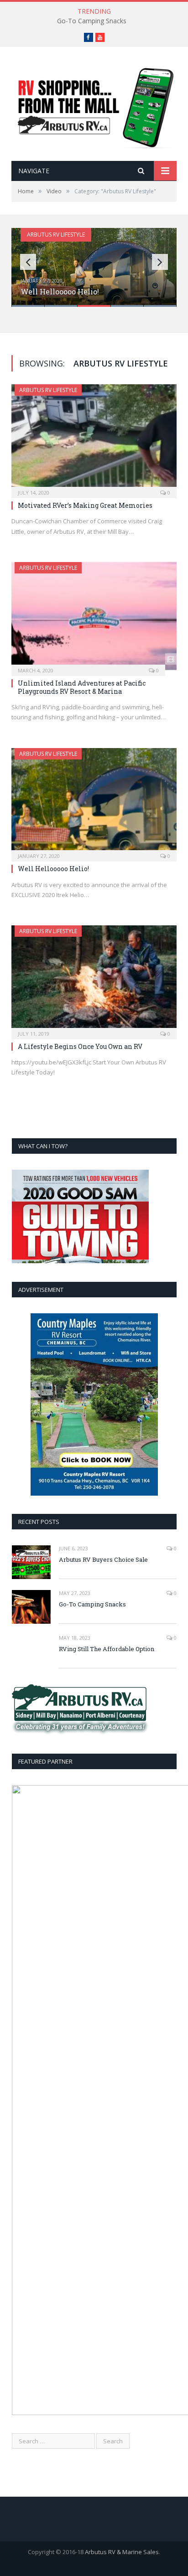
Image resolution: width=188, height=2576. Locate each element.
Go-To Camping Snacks (92, 21)
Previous (28, 262)
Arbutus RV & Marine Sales (122, 2552)
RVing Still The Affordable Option (107, 1649)
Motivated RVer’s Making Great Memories (85, 505)
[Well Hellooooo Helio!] (94, 802)
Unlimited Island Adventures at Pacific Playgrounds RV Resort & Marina (82, 687)
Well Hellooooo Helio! (60, 292)
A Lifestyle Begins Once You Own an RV (80, 1046)
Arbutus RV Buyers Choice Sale (103, 1559)
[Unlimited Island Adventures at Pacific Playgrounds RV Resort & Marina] (94, 616)
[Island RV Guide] (94, 105)
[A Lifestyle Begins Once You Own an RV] (94, 979)
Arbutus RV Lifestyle (56, 235)
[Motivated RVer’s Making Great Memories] (94, 438)
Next (160, 262)
